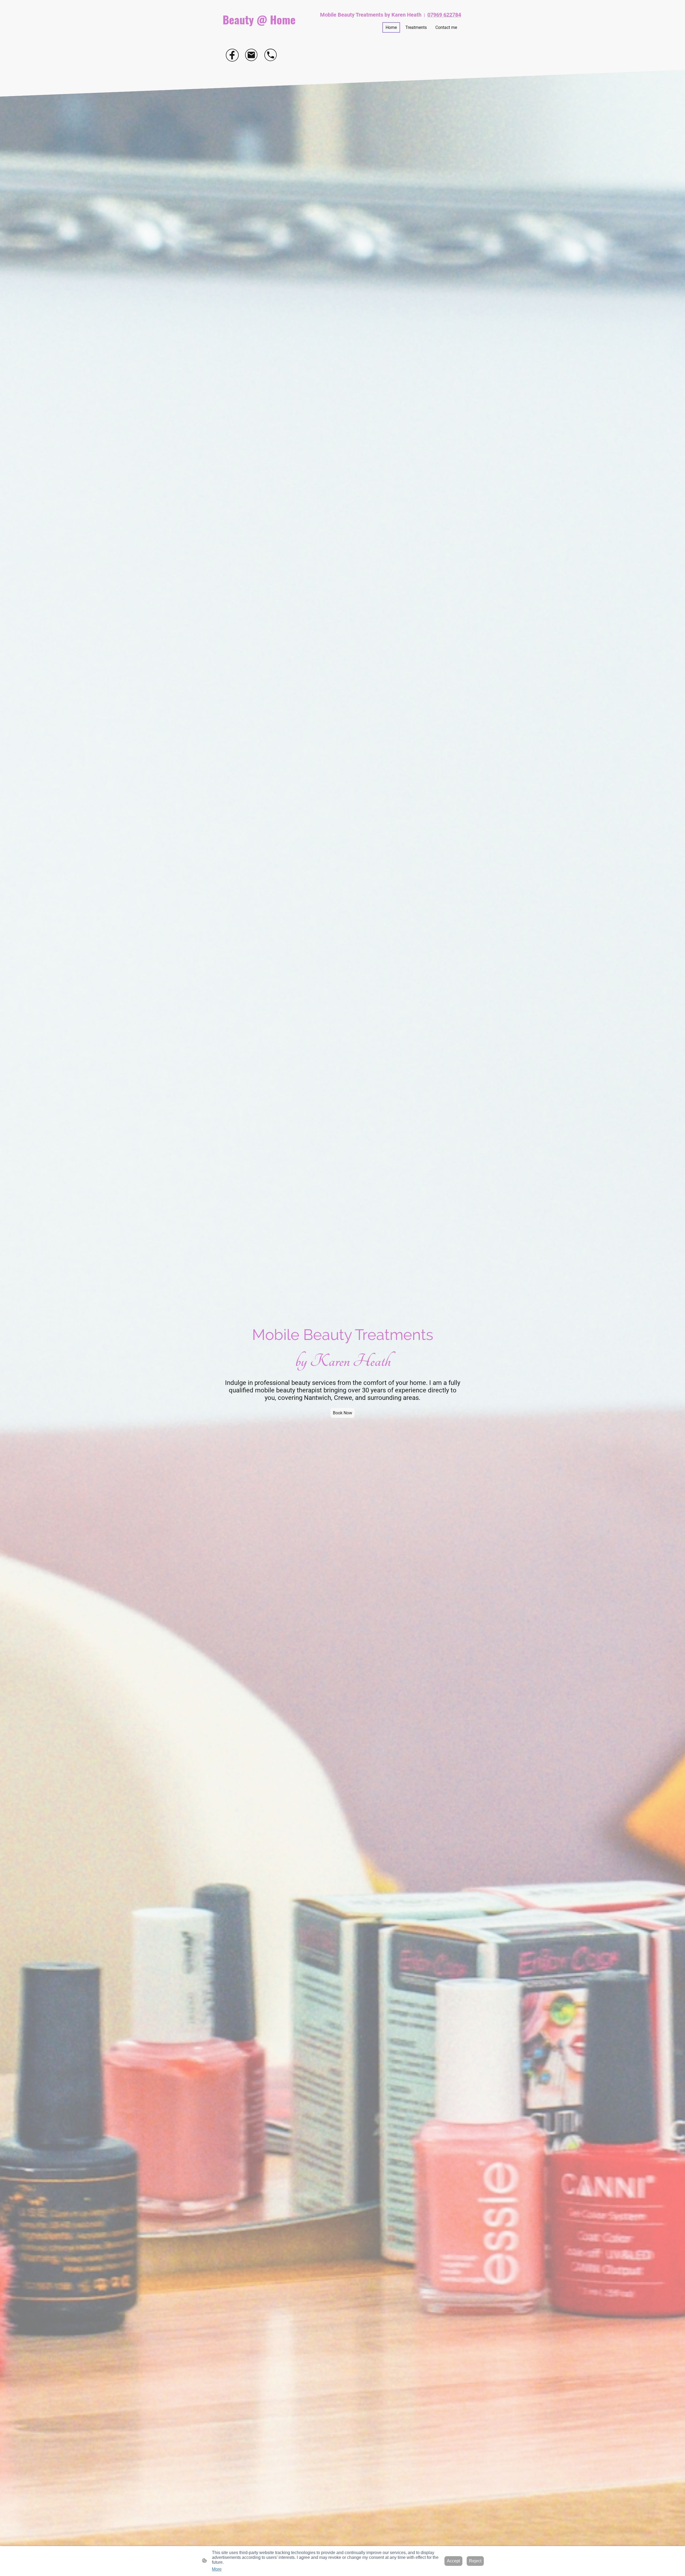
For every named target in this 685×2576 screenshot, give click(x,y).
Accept (453, 2561)
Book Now (342, 1413)
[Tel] (271, 55)
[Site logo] (260, 32)
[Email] (252, 55)
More (217, 2569)
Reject (475, 2561)
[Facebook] (232, 55)
